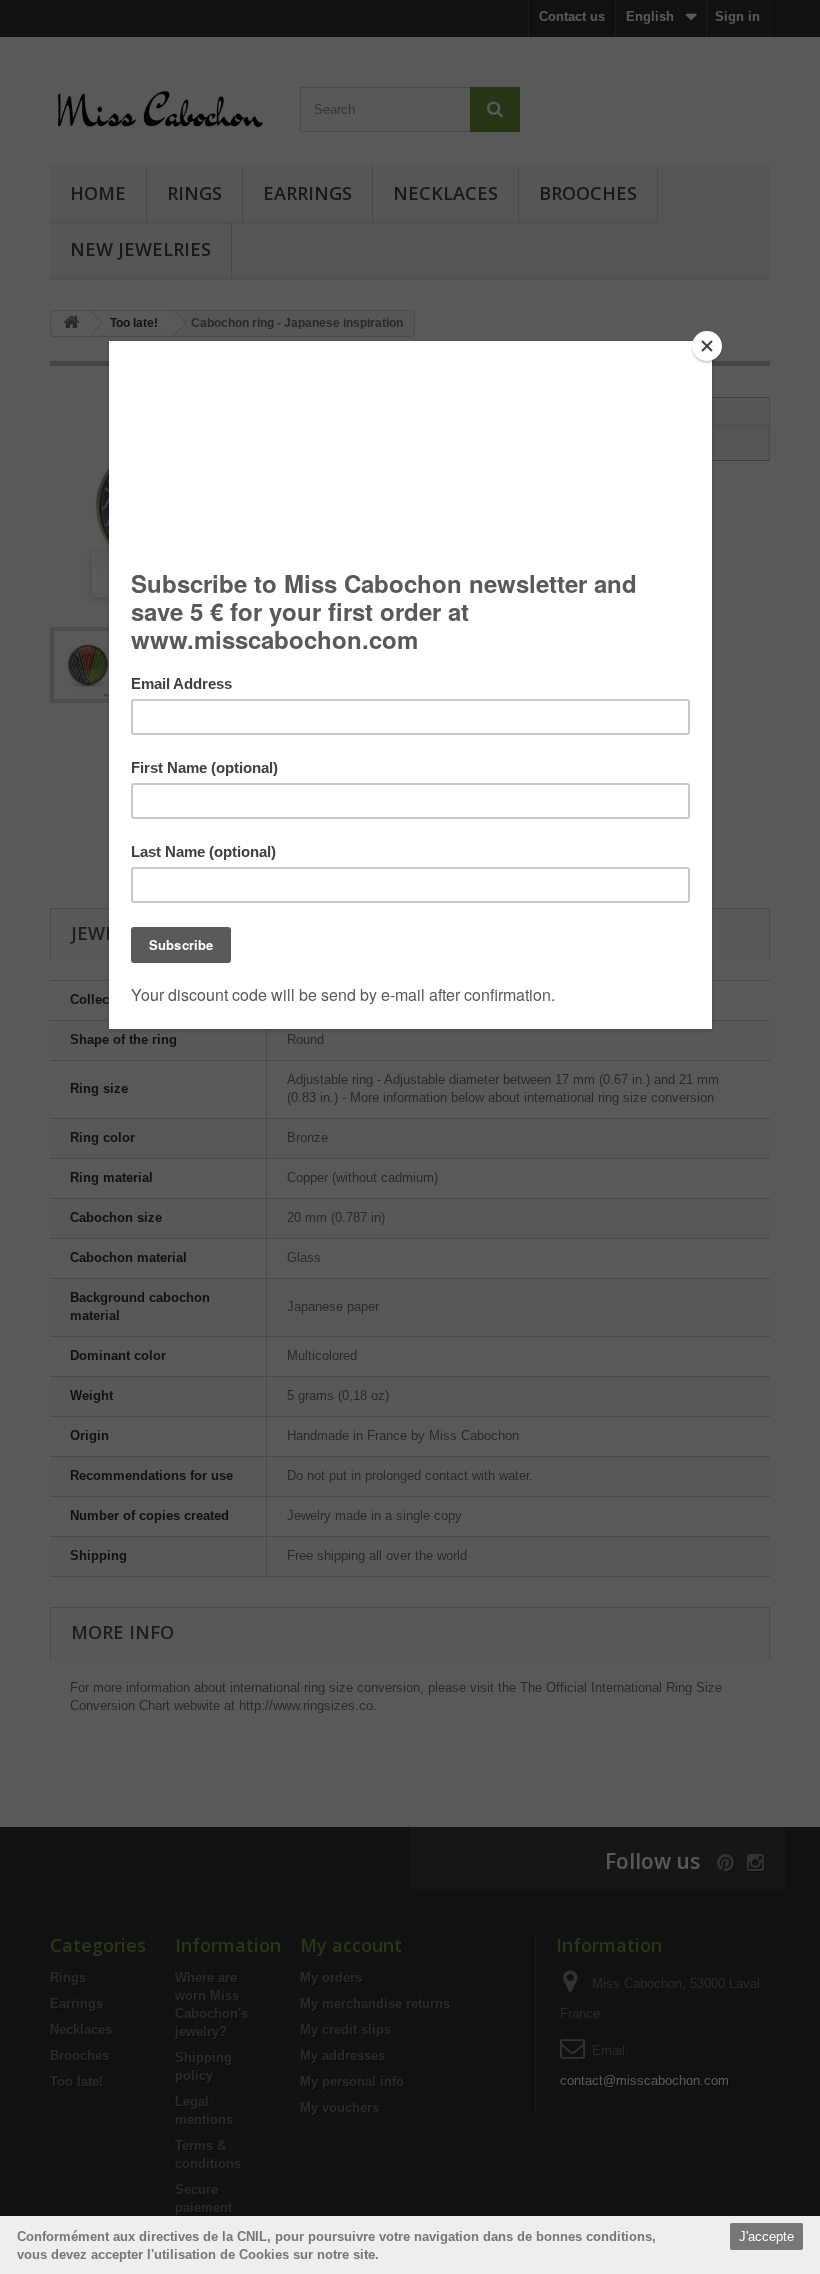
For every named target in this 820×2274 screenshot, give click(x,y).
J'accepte (766, 2236)
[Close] (707, 346)
